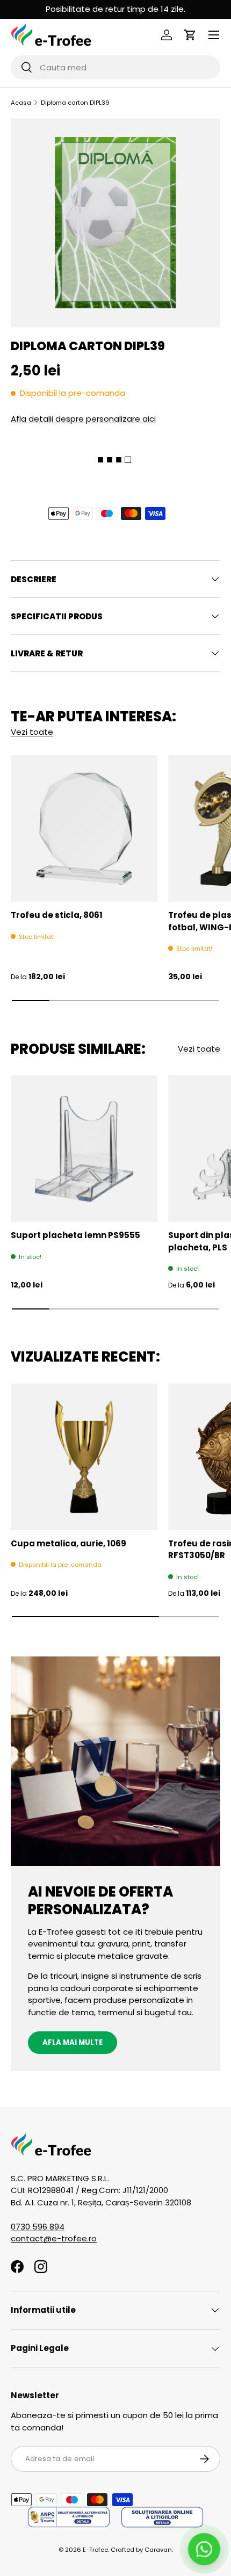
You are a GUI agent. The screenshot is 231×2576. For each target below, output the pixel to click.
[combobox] (115, 67)
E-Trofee (95, 2550)
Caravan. (159, 2550)
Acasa (21, 103)
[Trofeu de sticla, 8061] (84, 828)
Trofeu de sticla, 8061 (57, 915)
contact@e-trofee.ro (54, 2238)
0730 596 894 (38, 2227)
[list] (115, 223)
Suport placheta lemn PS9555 (75, 1235)
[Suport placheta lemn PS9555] (84, 1149)
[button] (190, 35)
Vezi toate (32, 732)
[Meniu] (214, 35)
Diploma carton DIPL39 (75, 103)
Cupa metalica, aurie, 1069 (68, 1543)
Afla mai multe (73, 2042)
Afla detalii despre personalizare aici (83, 419)
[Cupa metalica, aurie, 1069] (84, 1457)
